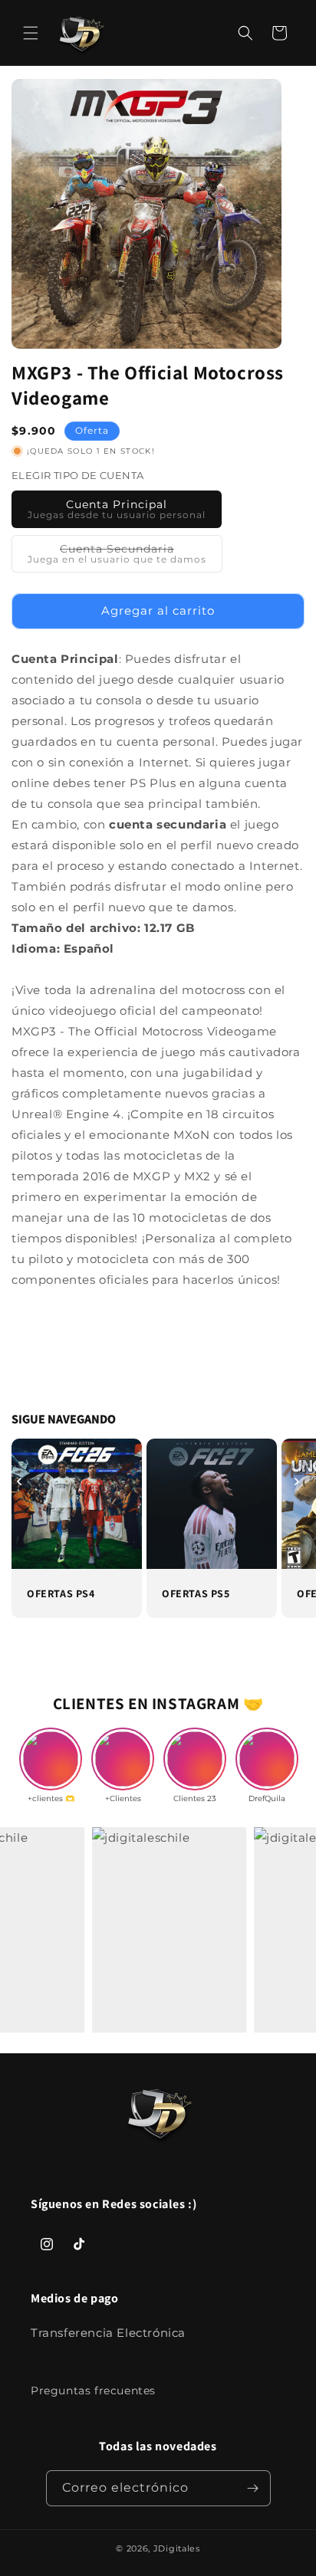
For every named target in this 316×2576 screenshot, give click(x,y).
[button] (31, 33)
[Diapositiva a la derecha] (297, 1482)
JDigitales (177, 2548)
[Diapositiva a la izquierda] (19, 1482)
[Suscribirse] (253, 2488)
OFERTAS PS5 (196, 1593)
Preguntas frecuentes (93, 2391)
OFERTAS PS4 (61, 1593)
